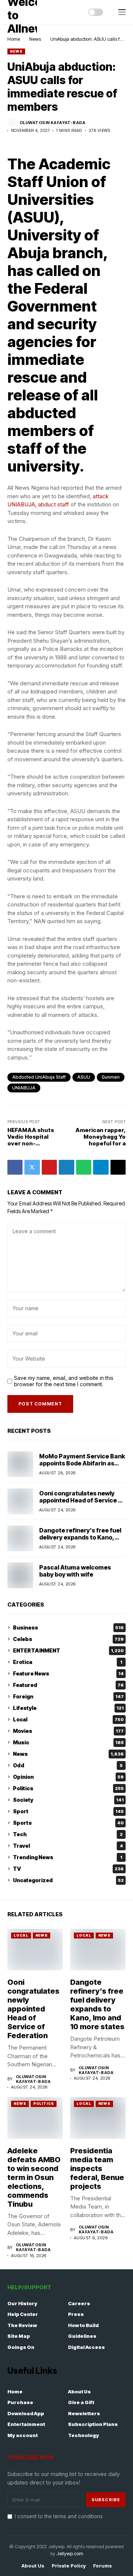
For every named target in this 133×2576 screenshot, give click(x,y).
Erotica (68, 1662)
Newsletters (84, 2413)
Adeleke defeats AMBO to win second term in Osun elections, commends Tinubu (34, 2177)
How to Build (83, 2325)
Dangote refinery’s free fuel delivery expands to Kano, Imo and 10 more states (80, 1537)
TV (68, 1869)
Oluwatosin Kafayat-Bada (52, 123)
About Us (79, 2392)
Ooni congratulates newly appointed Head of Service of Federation (82, 1500)
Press (76, 2314)
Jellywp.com (70, 2553)
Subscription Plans (93, 2424)
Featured (68, 1685)
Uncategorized (68, 1880)
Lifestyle (68, 1708)
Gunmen (111, 1077)
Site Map (19, 2336)
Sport (68, 1811)
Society (68, 1800)
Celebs (68, 1639)
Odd (68, 1765)
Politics (68, 1788)
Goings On (21, 2347)
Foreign (68, 1696)
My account (23, 2435)
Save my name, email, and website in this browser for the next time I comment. (64, 1381)
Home (14, 39)
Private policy (69, 2566)
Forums (103, 2566)
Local (68, 1719)
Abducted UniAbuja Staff (39, 1077)
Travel (68, 1846)
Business (68, 1628)
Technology (83, 2435)
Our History (22, 2303)
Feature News (68, 1673)
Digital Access (86, 2347)
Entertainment (26, 2424)
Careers (79, 2303)
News (35, 39)
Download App (26, 2413)
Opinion (68, 1777)
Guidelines (82, 2336)
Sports (68, 1823)
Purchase (20, 2402)
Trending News (68, 1857)
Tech (68, 1834)
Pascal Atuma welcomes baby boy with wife (75, 1571)
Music (68, 1742)
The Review (22, 2325)
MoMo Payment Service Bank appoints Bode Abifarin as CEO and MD (82, 1463)
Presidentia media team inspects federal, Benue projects (97, 2169)
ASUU (84, 1077)
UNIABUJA (24, 1088)
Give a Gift (81, 2402)
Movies (68, 1731)
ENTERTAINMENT (68, 1650)
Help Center (23, 2314)
